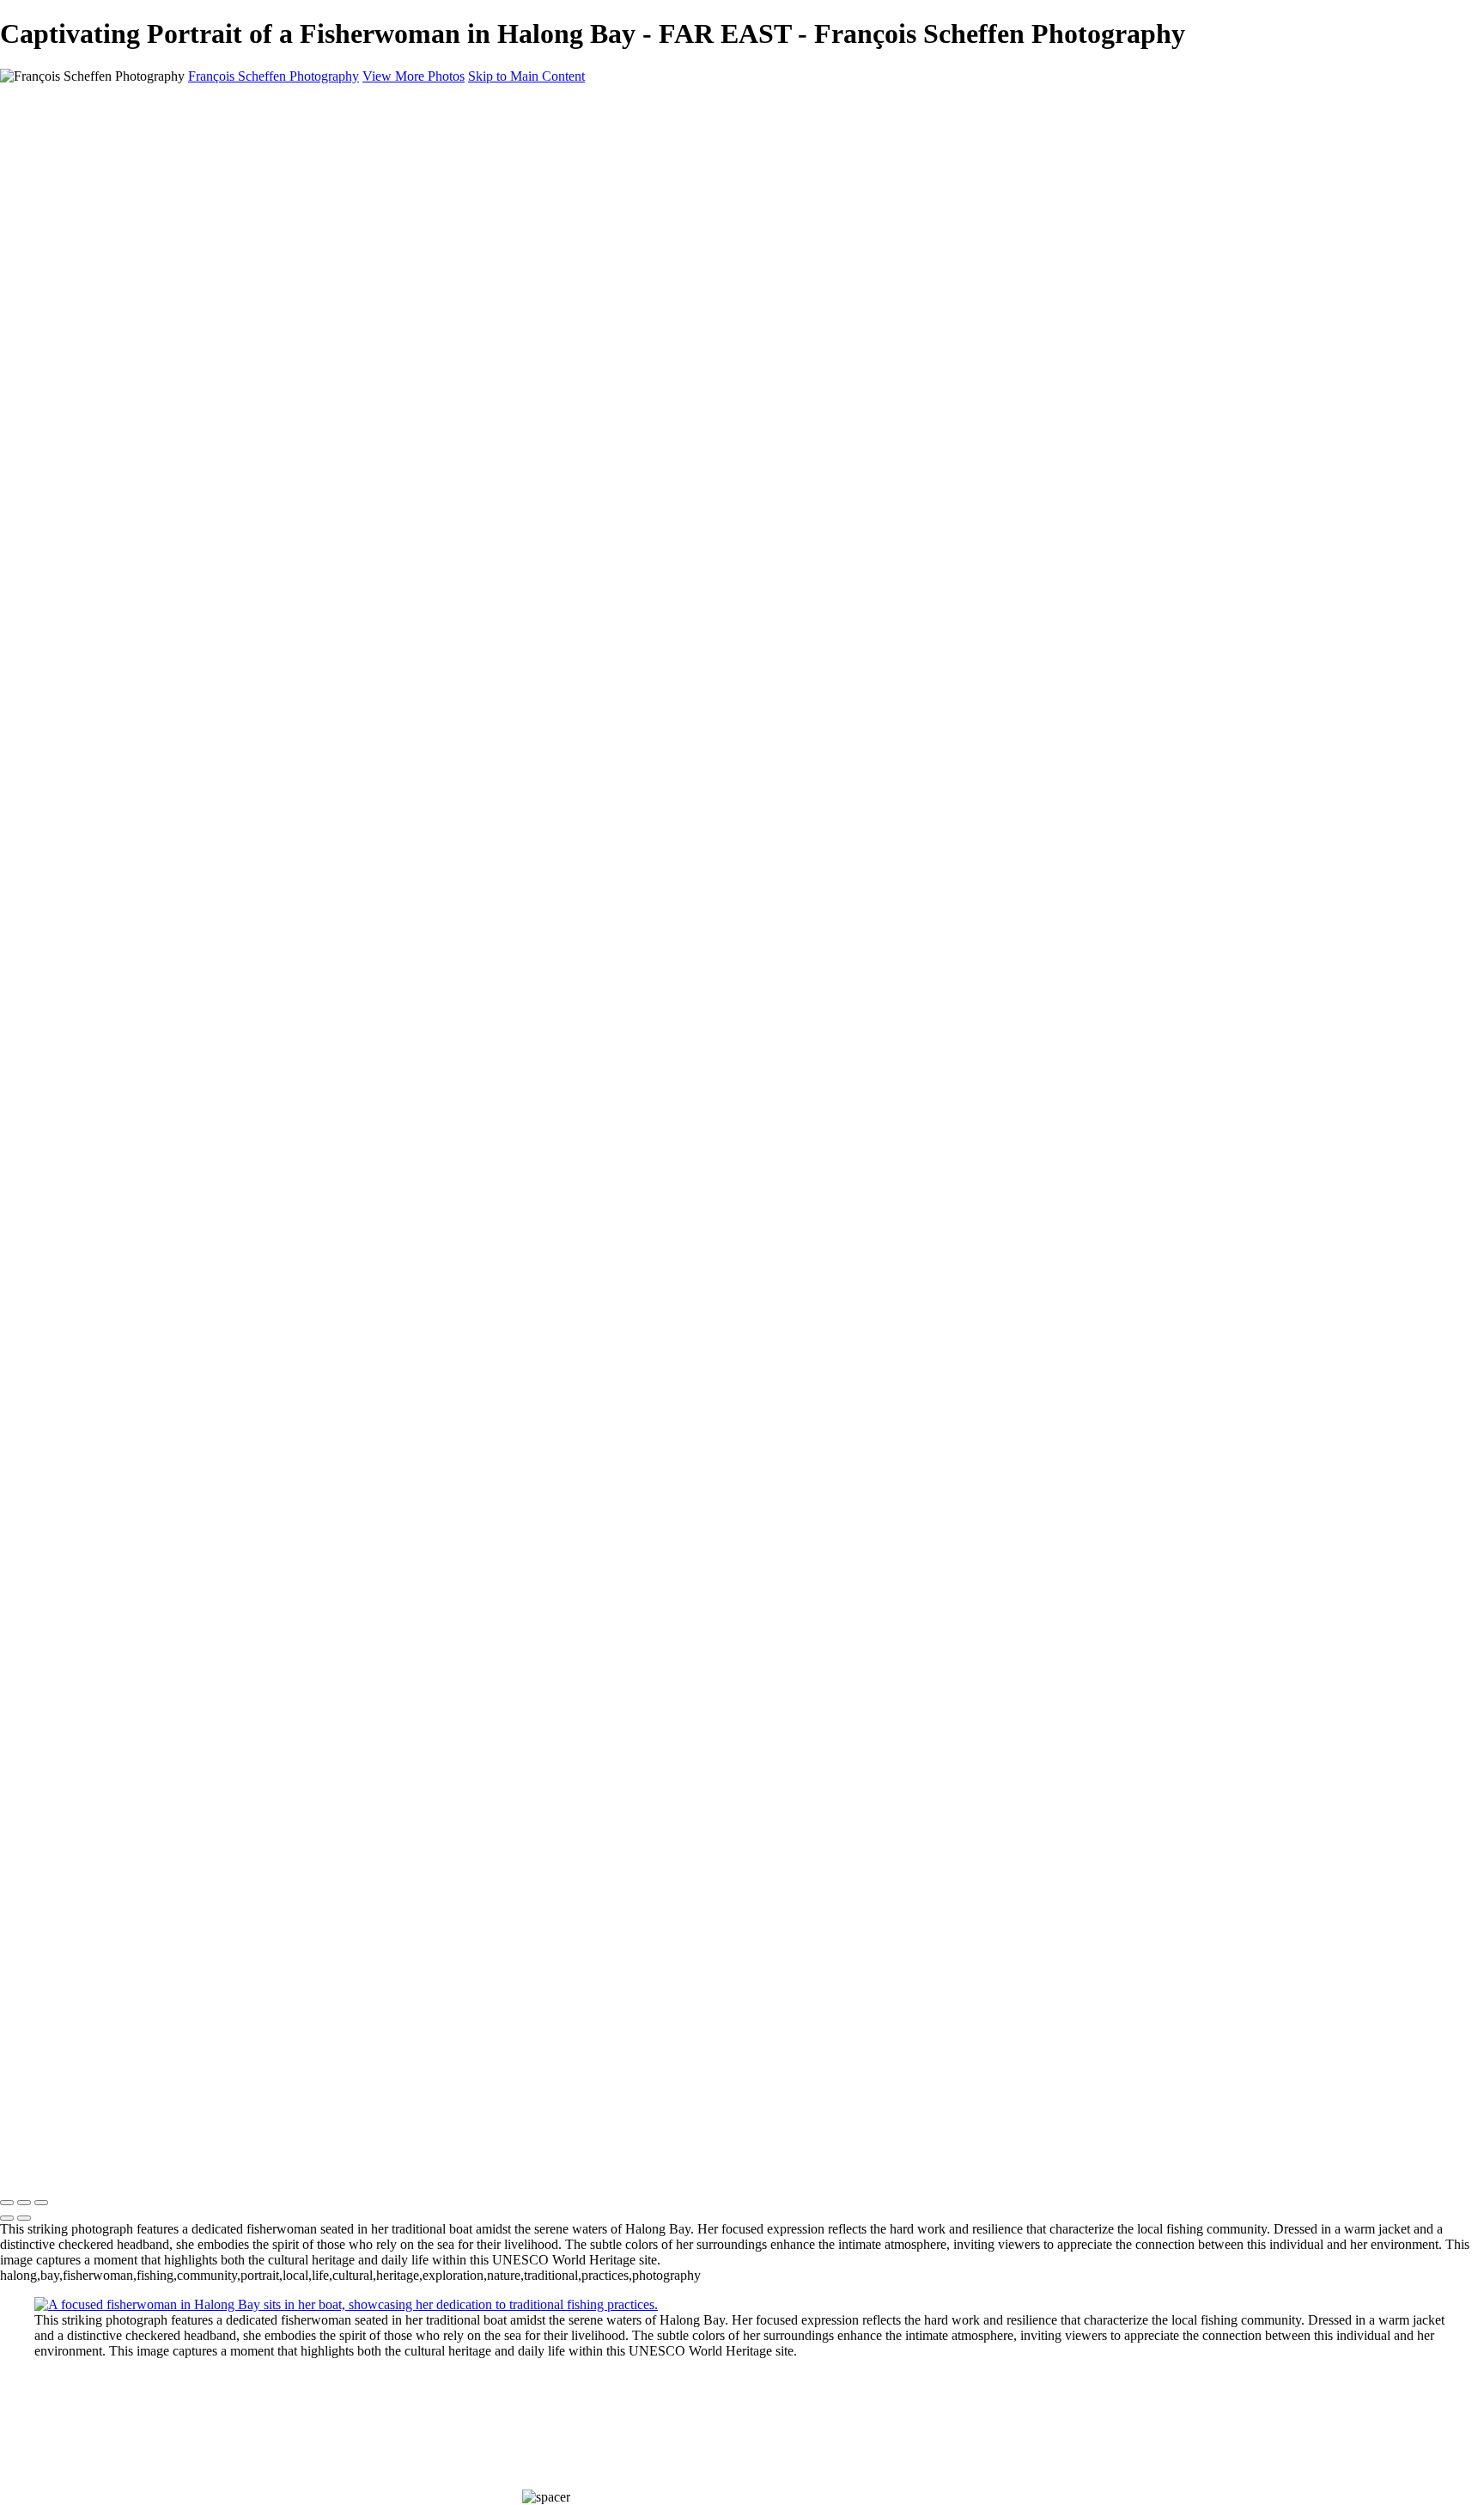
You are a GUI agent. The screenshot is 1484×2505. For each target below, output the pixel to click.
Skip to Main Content (526, 76)
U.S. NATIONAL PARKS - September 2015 (192, 428)
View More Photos (414, 76)
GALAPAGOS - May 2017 (145, 413)
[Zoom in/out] (41, 2203)
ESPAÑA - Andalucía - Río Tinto (160, 258)
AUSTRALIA (109, 196)
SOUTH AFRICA (119, 274)
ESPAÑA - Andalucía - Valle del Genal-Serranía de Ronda (228, 212)
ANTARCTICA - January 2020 (155, 382)
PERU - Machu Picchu (131, 305)
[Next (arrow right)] (24, 2218)
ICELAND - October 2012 (143, 475)
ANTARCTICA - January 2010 (155, 552)
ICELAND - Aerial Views (140, 459)
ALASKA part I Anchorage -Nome (165, 366)
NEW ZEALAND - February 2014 (165, 444)
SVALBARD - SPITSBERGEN (158, 351)
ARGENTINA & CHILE (139, 243)
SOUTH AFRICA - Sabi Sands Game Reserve (196, 320)
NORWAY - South (120, 289)
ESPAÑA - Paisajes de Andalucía (160, 181)
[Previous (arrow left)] (7, 2218)
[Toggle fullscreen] (24, 2203)
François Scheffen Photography (274, 76)
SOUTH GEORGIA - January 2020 (167, 397)
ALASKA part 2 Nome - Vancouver (167, 335)
